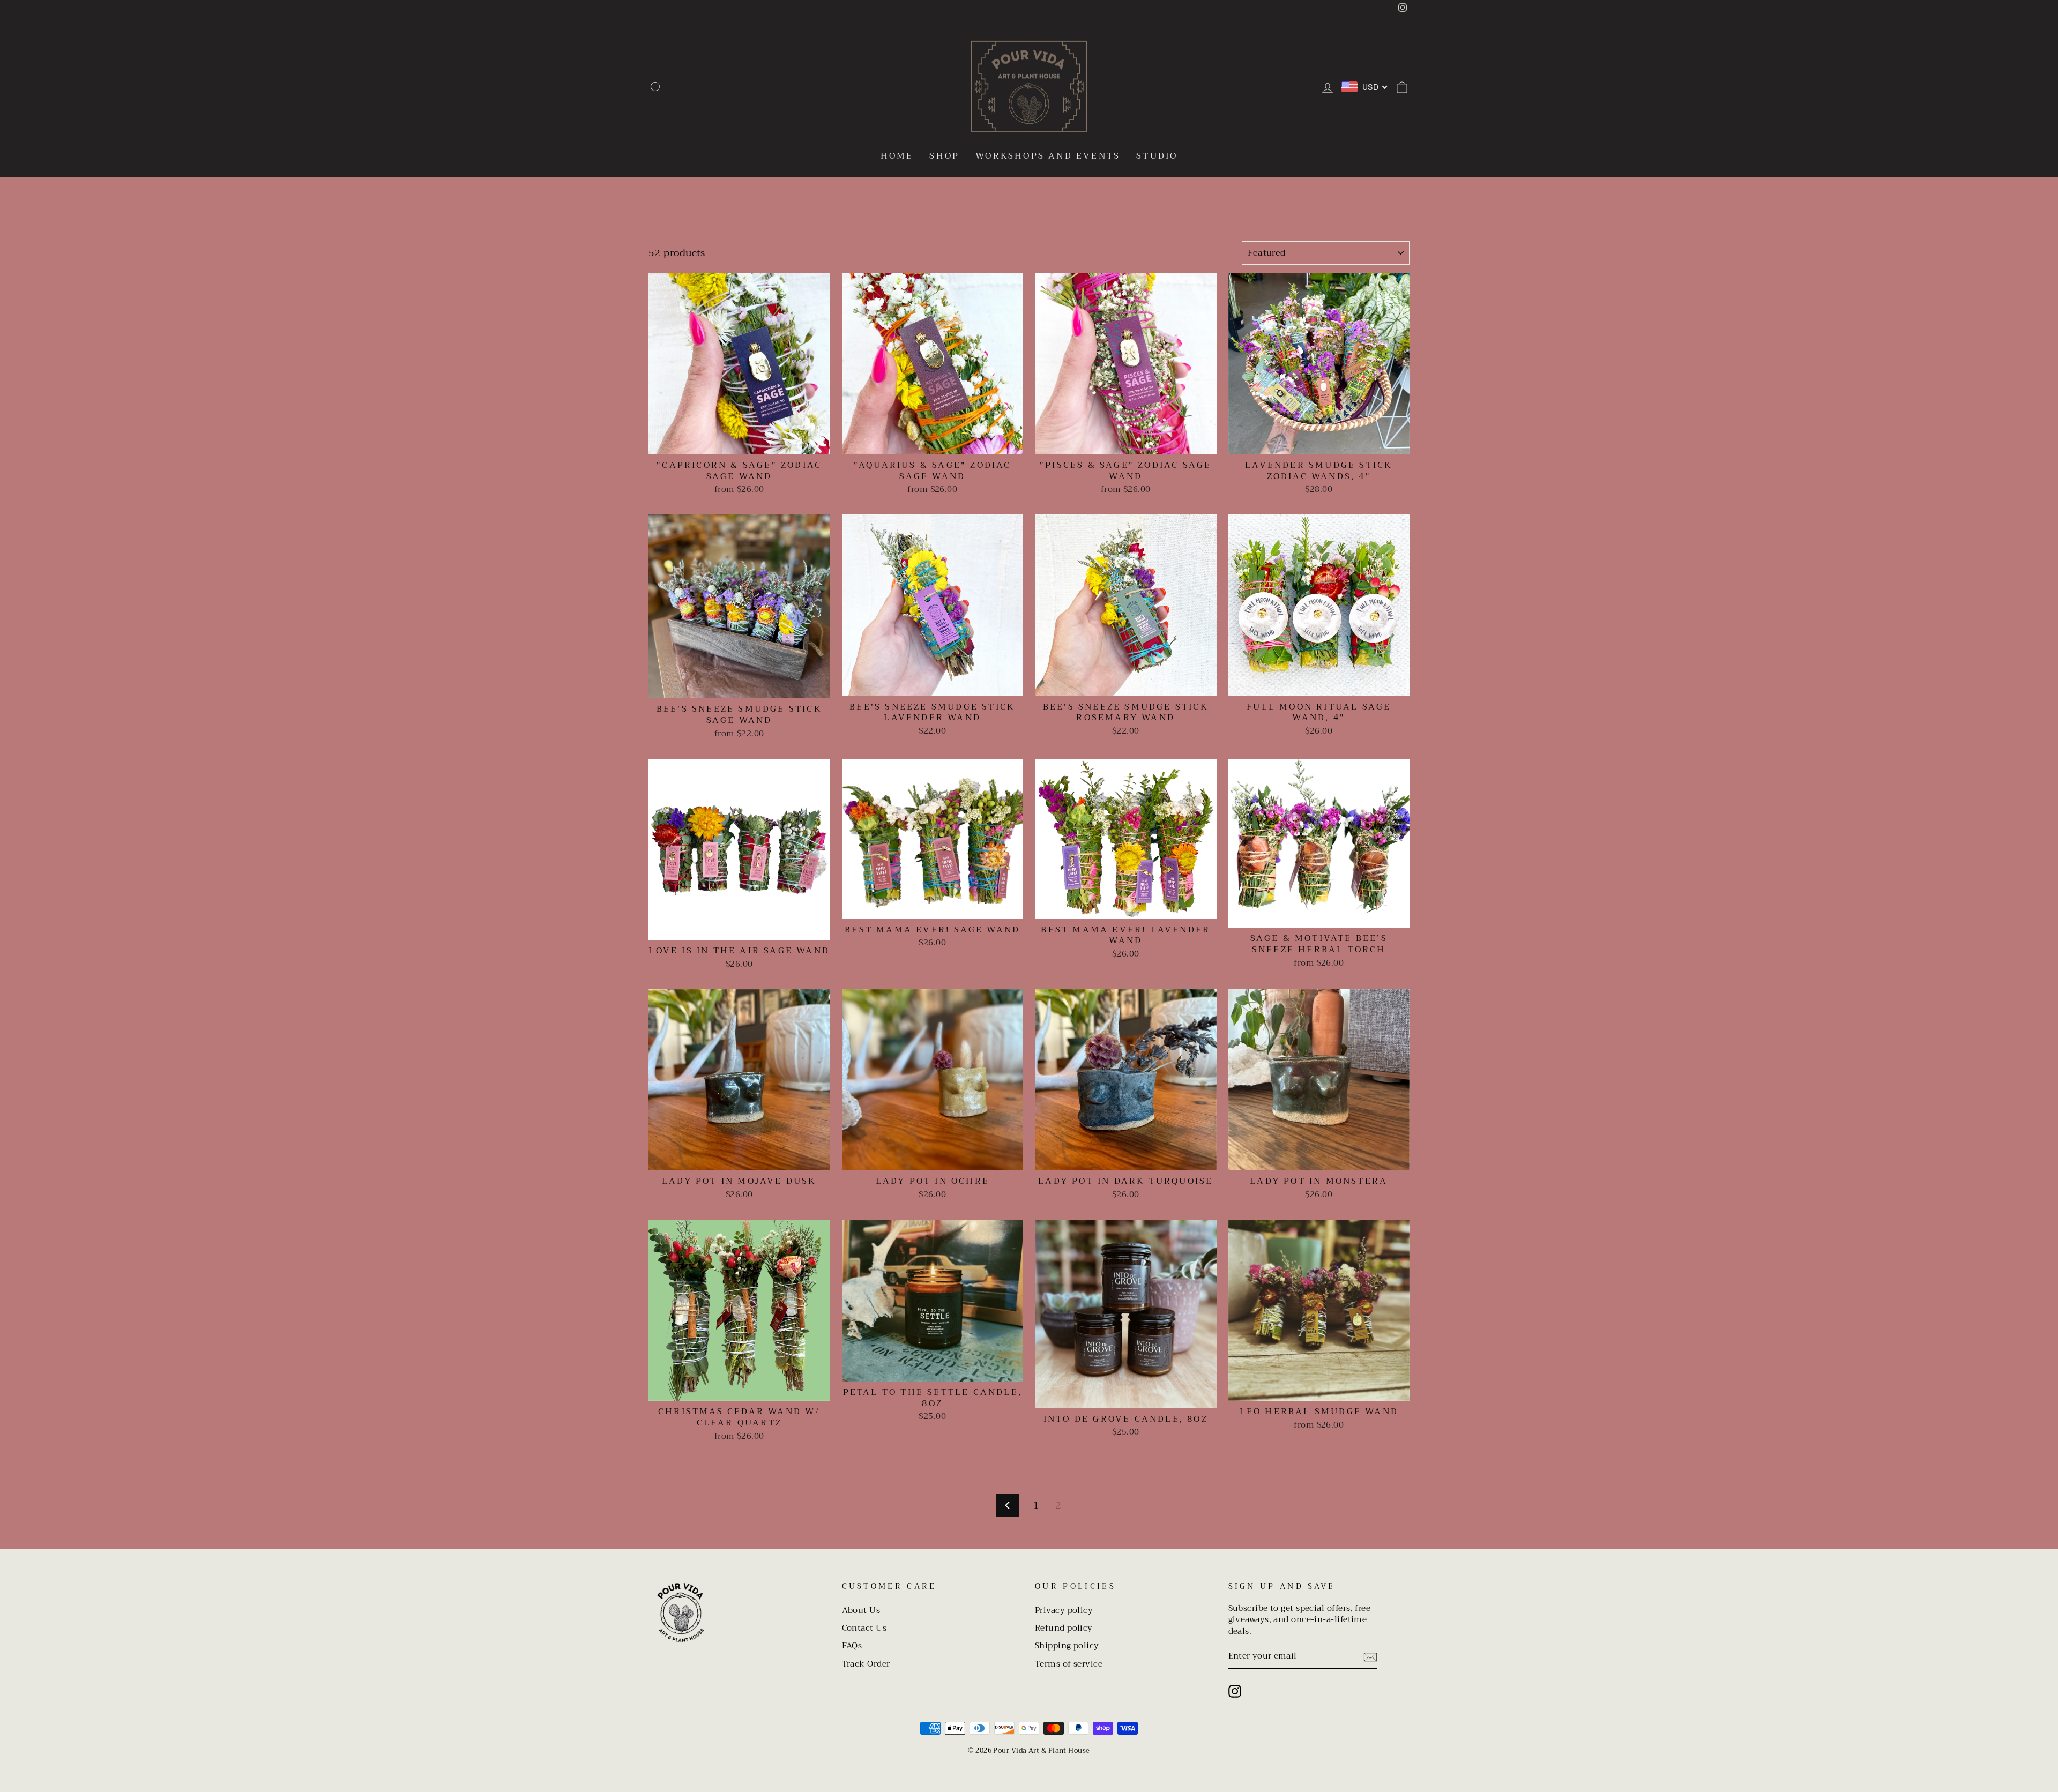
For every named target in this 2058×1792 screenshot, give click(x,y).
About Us (861, 1610)
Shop (944, 156)
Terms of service (1069, 1664)
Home (897, 156)
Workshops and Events (1048, 156)
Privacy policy (1064, 1610)
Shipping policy (1067, 1646)
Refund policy (1064, 1628)
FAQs (852, 1646)
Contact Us (864, 1628)
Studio (1157, 156)
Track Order (866, 1664)
